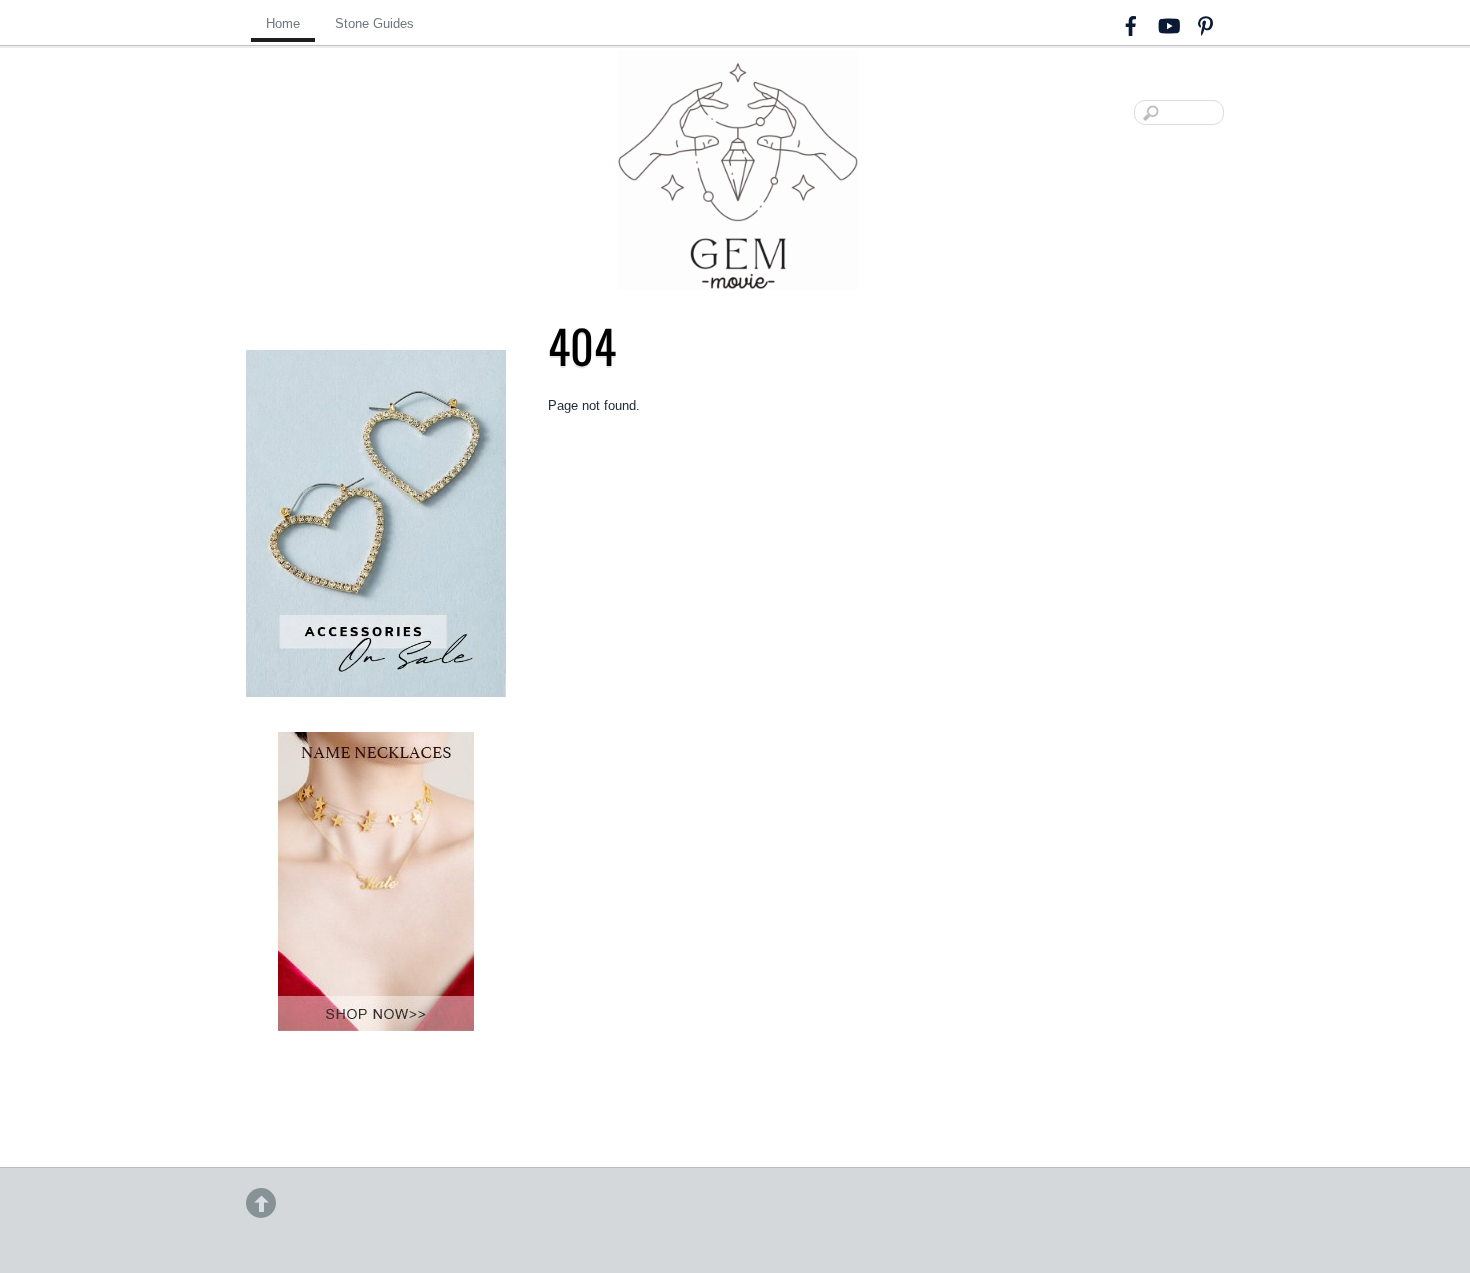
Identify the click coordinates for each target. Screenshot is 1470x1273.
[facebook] (1131, 22)
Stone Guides (374, 23)
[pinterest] (1205, 22)
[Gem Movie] (738, 273)
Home (283, 23)
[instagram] (1168, 22)
